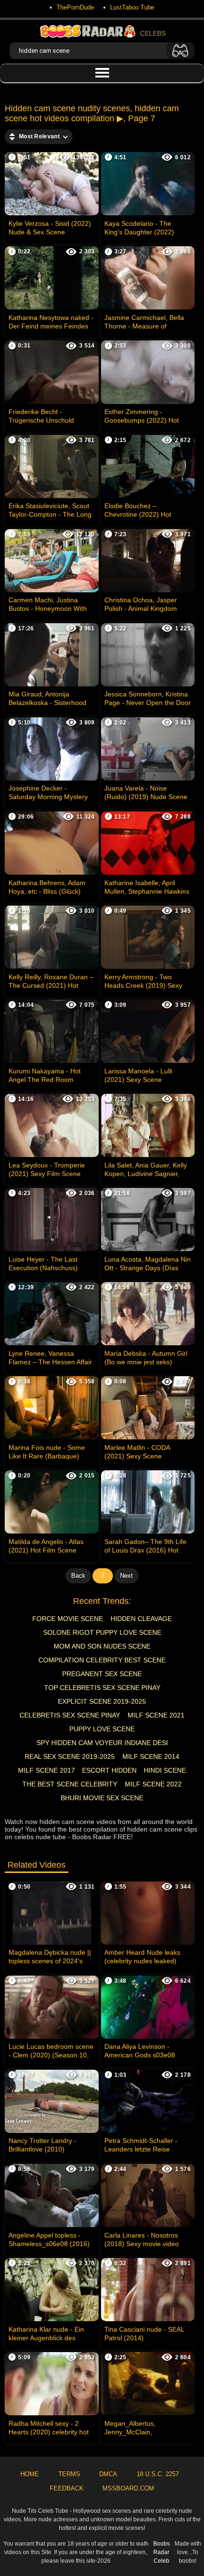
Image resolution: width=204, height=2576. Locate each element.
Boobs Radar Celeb (162, 2552)
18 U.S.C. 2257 (158, 2474)
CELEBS (153, 33)
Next (126, 1576)
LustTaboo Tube (132, 7)
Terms (69, 2474)
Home (30, 2474)
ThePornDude (75, 7)
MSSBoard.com (128, 2488)
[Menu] (102, 73)
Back (78, 1576)
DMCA (108, 2474)
